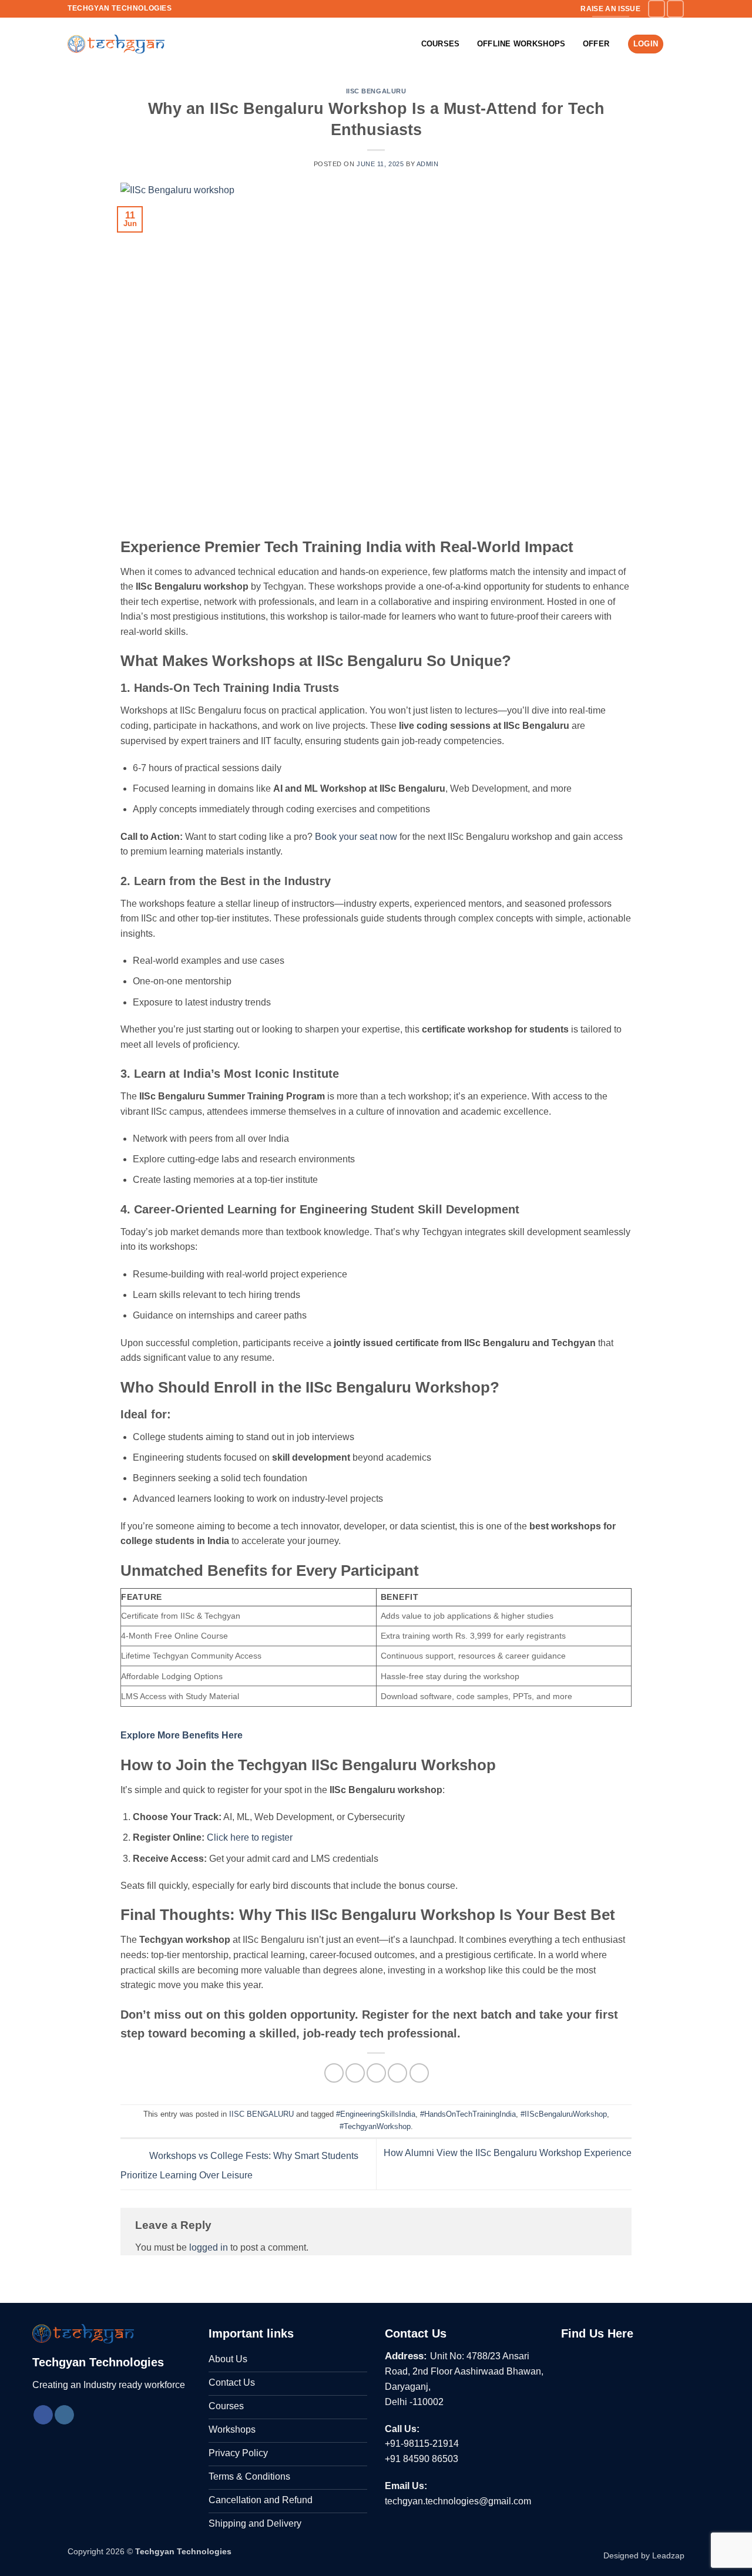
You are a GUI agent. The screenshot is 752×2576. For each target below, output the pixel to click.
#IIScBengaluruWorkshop (564, 2114)
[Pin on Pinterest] (397, 2073)
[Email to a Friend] (376, 2073)
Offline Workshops (521, 44)
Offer (596, 44)
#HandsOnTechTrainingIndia (468, 2114)
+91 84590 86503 (422, 2459)
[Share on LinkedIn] (419, 2073)
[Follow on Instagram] (675, 9)
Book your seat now (356, 837)
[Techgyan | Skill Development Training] (116, 44)
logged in (209, 2247)
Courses (441, 44)
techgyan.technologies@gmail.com (458, 2501)
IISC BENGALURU (376, 91)
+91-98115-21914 (422, 2444)
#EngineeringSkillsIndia (376, 2114)
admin (428, 164)
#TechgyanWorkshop (375, 2126)
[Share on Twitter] (355, 2073)
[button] (679, 44)
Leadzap (668, 2555)
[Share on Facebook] (334, 2073)
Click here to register (250, 1837)
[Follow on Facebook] (657, 9)
